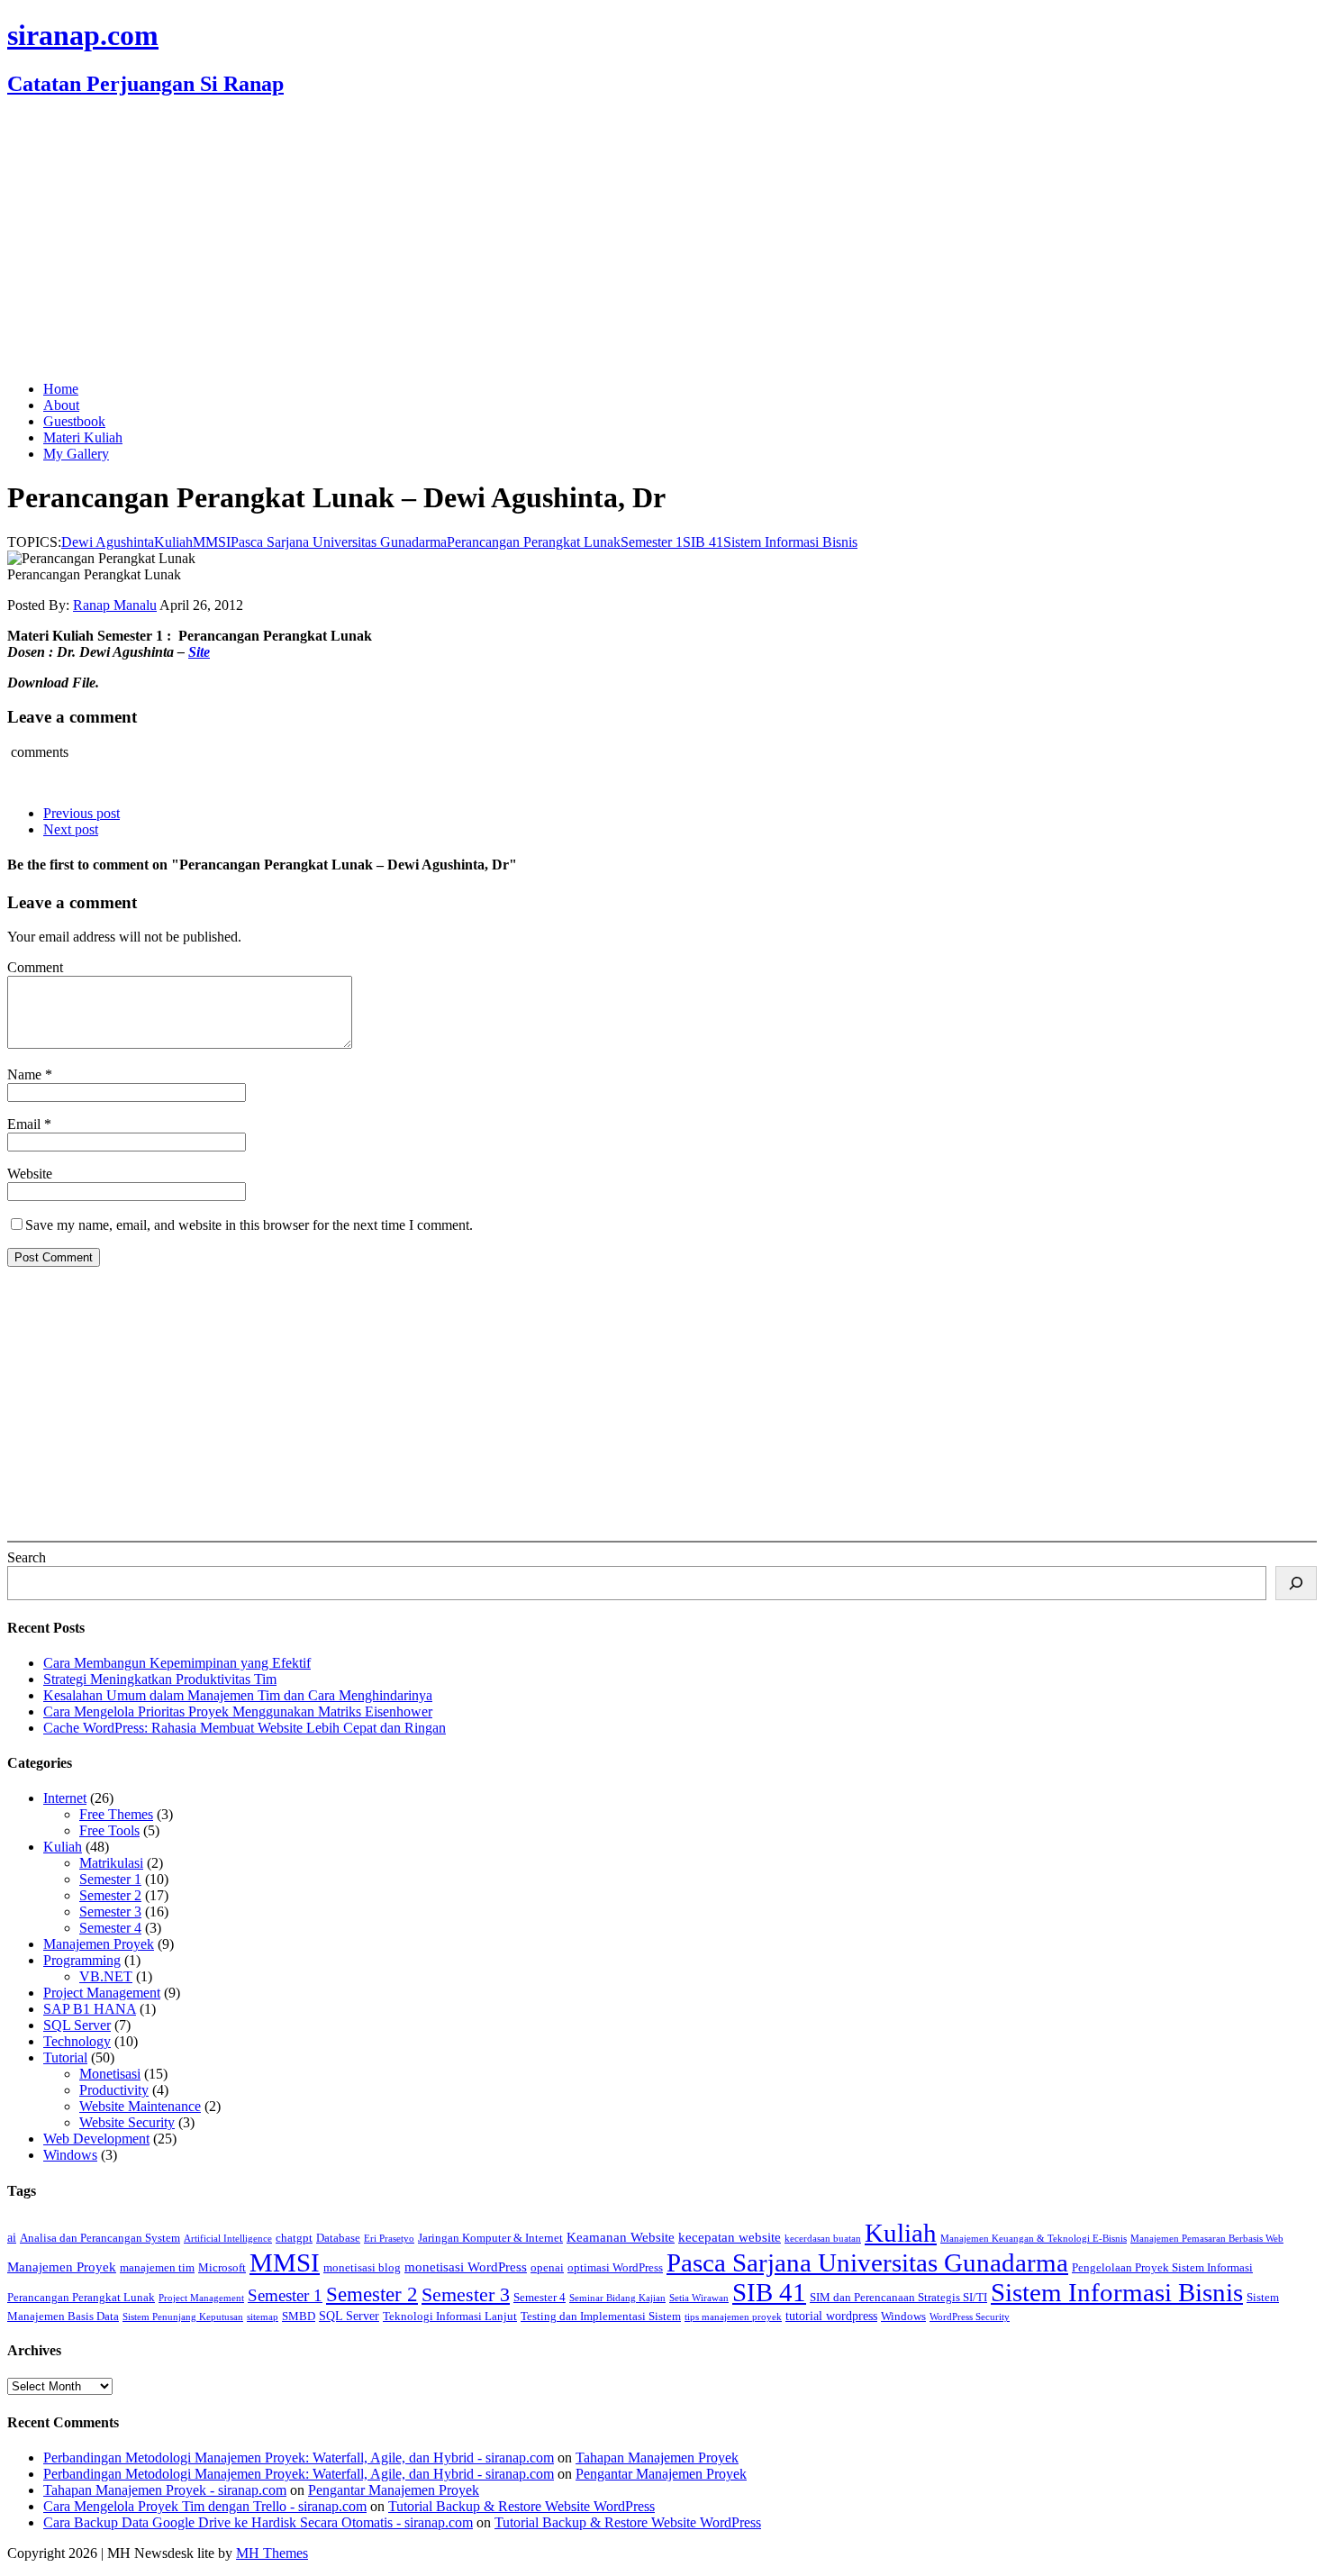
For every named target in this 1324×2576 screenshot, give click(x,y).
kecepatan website (730, 2237)
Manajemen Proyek (99, 1944)
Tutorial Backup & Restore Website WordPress (521, 2506)
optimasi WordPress (615, 2268)
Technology (77, 2041)
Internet (65, 1798)
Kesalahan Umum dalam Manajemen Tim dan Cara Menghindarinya (238, 1695)
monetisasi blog (362, 2268)
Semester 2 (110, 1895)
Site (199, 652)
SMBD (299, 2317)
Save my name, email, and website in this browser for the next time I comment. (249, 1225)
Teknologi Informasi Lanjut (450, 2317)
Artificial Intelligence (228, 2239)
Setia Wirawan (699, 2298)
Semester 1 (652, 542)
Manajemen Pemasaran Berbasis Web (1207, 2239)
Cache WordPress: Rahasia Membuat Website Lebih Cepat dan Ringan (245, 1728)
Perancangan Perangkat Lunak (534, 542)
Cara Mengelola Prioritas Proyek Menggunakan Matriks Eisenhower (238, 1711)
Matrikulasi (111, 1863)
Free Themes (116, 1814)
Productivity (114, 2090)
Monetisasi (110, 2074)
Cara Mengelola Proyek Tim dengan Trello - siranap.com (205, 2506)
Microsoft (222, 2268)
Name (26, 1074)
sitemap (263, 2317)
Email (26, 1124)
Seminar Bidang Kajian (617, 2298)
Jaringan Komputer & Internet (490, 2238)
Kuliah (173, 542)
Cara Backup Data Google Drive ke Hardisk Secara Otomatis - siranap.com (258, 2522)
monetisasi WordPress (466, 2267)
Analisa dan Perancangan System (100, 2238)
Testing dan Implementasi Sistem (601, 2317)
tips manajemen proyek (733, 2317)
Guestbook (74, 421)
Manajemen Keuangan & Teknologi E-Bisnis (1034, 2239)
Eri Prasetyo (389, 2239)
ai (12, 2237)
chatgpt (294, 2238)
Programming (82, 1960)
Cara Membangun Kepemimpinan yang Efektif (177, 1663)
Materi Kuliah (83, 437)
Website (30, 1174)
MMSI (212, 542)
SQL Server (77, 2025)
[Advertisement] (662, 241)
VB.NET (106, 1976)
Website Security (127, 2122)
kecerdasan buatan (823, 2239)
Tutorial (65, 2057)
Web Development (96, 2139)
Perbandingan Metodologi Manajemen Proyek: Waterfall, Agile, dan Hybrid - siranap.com (299, 2458)
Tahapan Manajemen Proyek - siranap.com (165, 2490)
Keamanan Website (621, 2237)
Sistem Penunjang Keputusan (183, 2317)
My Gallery (76, 454)
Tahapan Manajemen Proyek (657, 2458)
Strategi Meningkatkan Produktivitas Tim (160, 1679)
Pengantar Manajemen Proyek (661, 2474)
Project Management (102, 1993)
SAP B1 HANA (90, 2009)
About (61, 405)
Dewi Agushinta (108, 542)
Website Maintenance (140, 2106)
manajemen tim (157, 2268)
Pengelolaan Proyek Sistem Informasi (1162, 2268)
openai (547, 2268)
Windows (70, 2155)
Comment (35, 967)
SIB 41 (703, 542)
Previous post (82, 813)
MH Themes (272, 2553)
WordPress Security (970, 2317)
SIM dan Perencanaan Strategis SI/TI (898, 2298)
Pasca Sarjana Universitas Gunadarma (339, 542)
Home (61, 389)
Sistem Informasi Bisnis (790, 542)
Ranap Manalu (115, 605)
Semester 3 (110, 1912)
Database (338, 2238)
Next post (71, 829)
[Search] (1296, 1583)
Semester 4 (110, 1928)
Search (27, 1557)
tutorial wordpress (831, 2316)
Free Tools (109, 1830)
